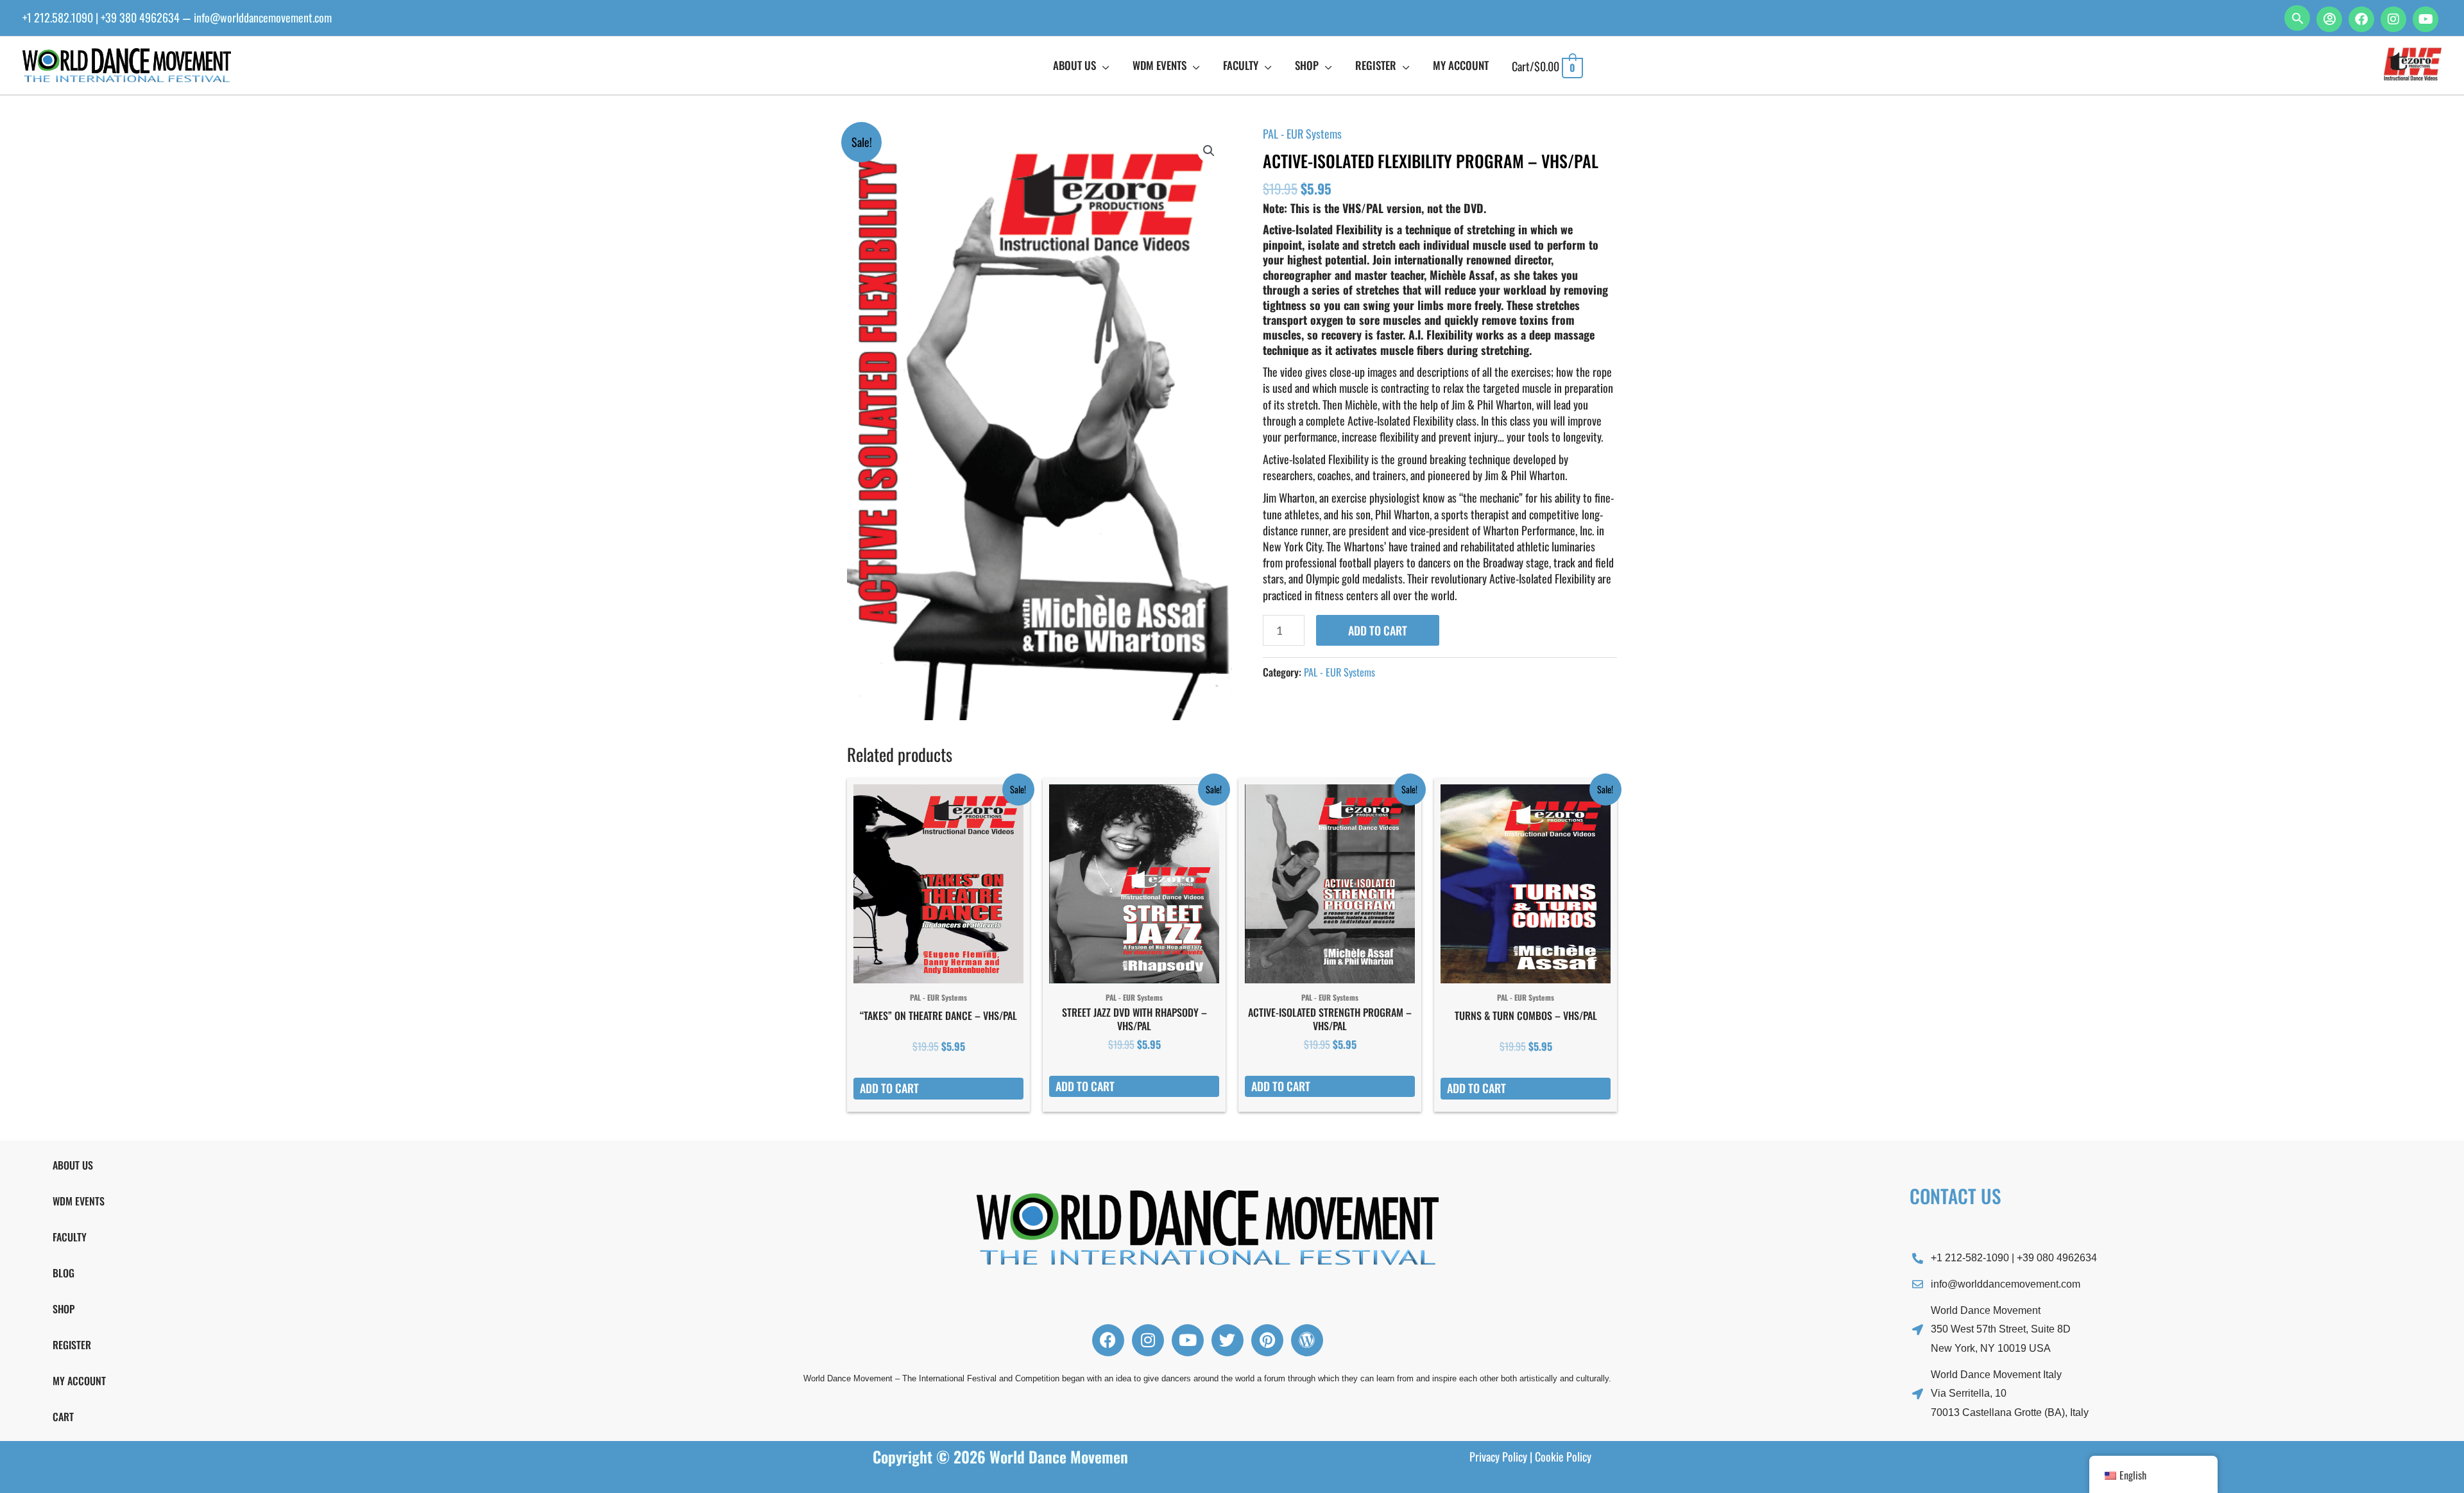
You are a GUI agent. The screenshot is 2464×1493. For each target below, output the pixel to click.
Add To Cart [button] (889, 1088)
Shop (64, 1309)
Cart (63, 1417)
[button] (2297, 18)
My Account (79, 1381)
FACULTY (70, 1237)
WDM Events (79, 1201)
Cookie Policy (1563, 1456)
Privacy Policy (1498, 1456)
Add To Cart (1378, 630)
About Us (73, 1165)
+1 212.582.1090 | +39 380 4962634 (101, 17)
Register (72, 1345)
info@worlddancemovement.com (263, 17)
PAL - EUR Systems (1302, 134)
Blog (64, 1273)
